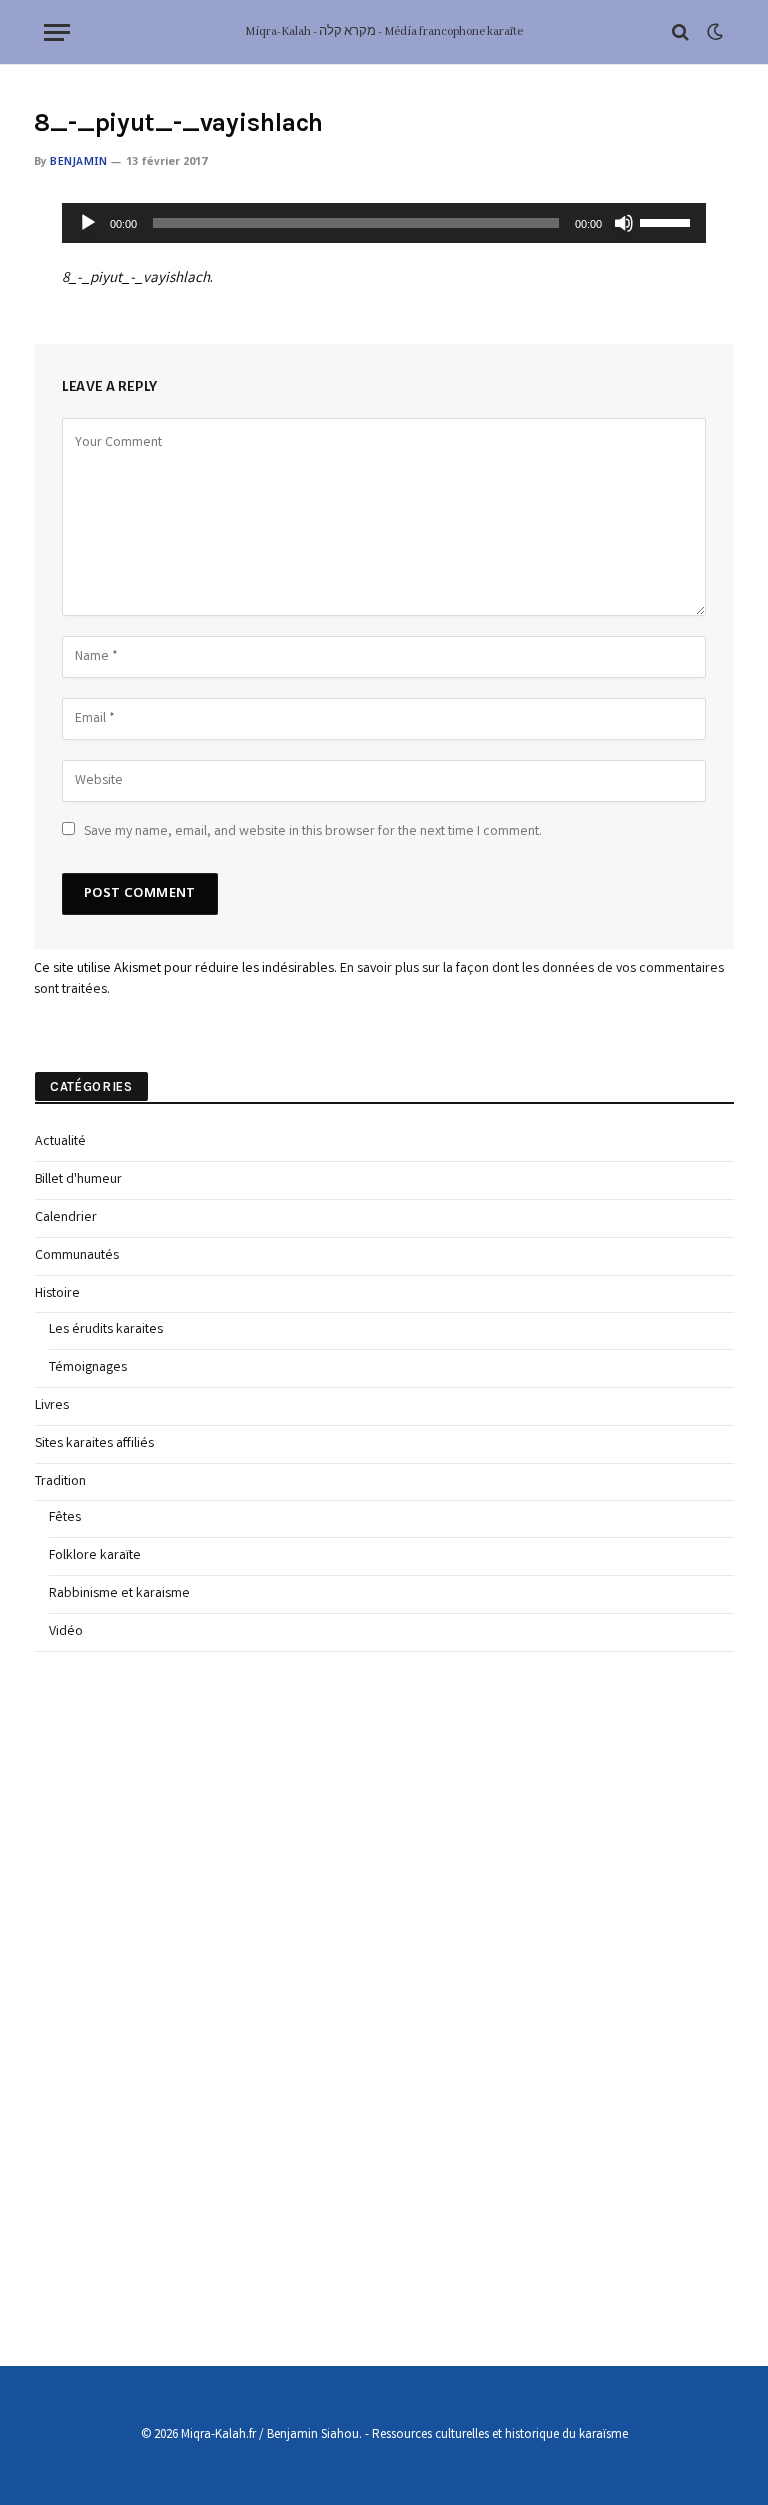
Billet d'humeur (78, 1180)
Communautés (77, 1256)
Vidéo (66, 1632)
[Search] (680, 32)
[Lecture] (88, 223)
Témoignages (88, 1368)
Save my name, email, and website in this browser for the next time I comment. (313, 832)
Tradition (60, 1482)
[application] (384, 223)
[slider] (668, 221)
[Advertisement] (185, 1997)
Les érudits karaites (106, 1330)
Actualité (60, 1142)
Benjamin (78, 162)
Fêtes (65, 1518)
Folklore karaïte (95, 1556)
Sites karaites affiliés (94, 1444)
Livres (52, 1406)
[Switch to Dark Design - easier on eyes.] (713, 32)
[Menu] (57, 32)
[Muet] (624, 223)
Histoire (57, 1294)
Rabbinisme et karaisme (119, 1594)
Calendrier (66, 1218)
